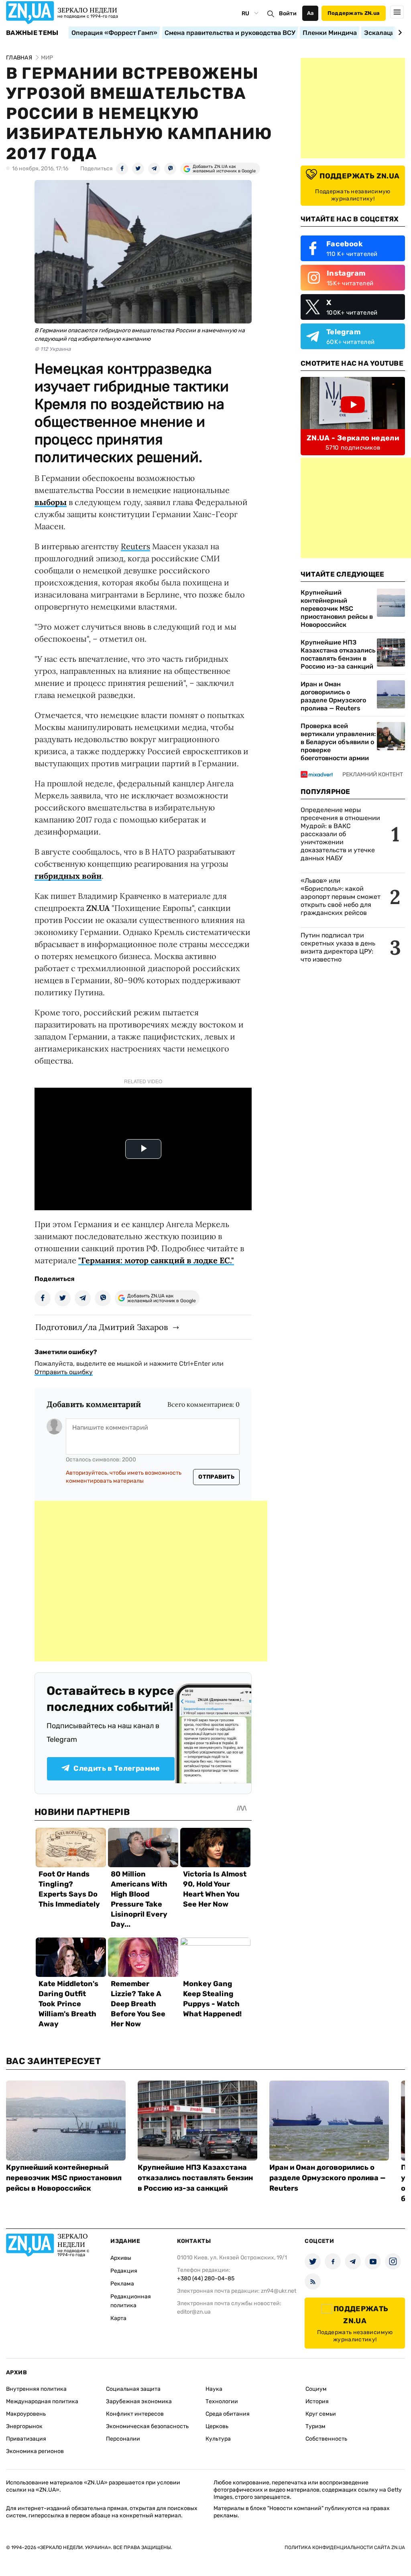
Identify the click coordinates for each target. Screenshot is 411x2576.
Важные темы (32, 33)
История (317, 2401)
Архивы (121, 2258)
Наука (214, 2389)
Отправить (216, 1477)
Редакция (124, 2271)
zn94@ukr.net (279, 2291)
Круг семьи (321, 2414)
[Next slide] (399, 33)
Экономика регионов (35, 2451)
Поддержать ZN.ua (354, 13)
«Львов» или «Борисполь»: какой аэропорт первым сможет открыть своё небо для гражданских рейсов (341, 897)
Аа (310, 13)
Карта (118, 2318)
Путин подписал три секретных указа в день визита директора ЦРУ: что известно (338, 947)
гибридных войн (68, 876)
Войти (288, 13)
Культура (218, 2439)
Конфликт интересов (135, 2414)
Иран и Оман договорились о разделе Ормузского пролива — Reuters (333, 696)
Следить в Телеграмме (117, 1768)
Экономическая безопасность (147, 2426)
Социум (316, 2389)
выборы (51, 502)
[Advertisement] (151, 1581)
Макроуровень (26, 2414)
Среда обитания (228, 2414)
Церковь (217, 2426)
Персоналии (123, 2439)
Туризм (315, 2426)
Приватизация (26, 2439)
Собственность (326, 2439)
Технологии (222, 2401)
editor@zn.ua (194, 2312)
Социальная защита (133, 2389)
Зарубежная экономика (139, 2401)
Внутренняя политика (36, 2389)
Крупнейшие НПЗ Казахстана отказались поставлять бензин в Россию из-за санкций (338, 654)
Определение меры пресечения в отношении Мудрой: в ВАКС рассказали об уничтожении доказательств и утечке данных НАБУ (340, 834)
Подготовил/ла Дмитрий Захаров (102, 1327)
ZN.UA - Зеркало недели (353, 438)
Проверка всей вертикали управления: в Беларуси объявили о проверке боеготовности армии (338, 742)
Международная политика (42, 2401)
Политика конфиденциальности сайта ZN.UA (345, 2547)
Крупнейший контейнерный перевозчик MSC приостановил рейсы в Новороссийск (337, 609)
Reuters (135, 546)
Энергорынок (24, 2426)
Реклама (122, 2284)
